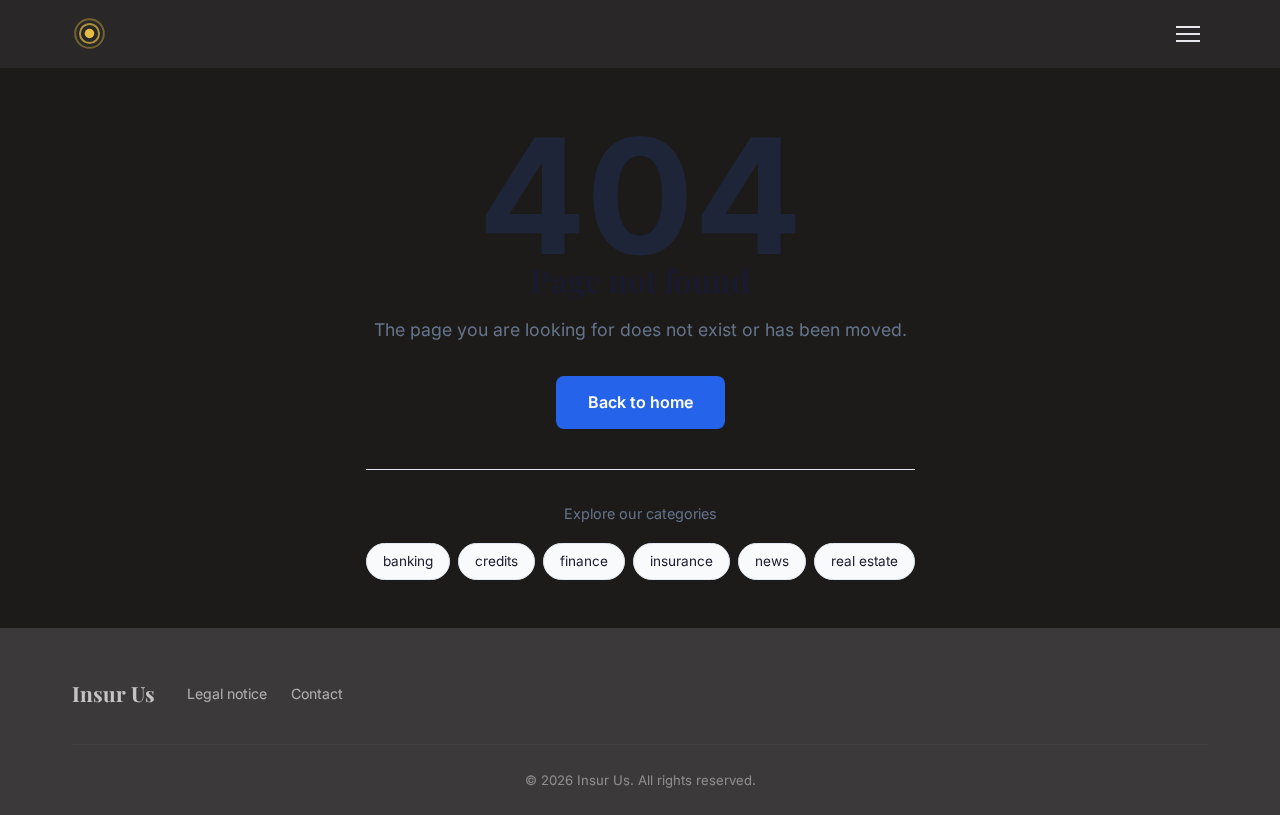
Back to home (640, 402)
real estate (864, 561)
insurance (681, 561)
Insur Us (113, 693)
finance (584, 561)
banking (408, 561)
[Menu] (1188, 34)
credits (496, 561)
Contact (317, 693)
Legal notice (227, 693)
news (772, 561)
